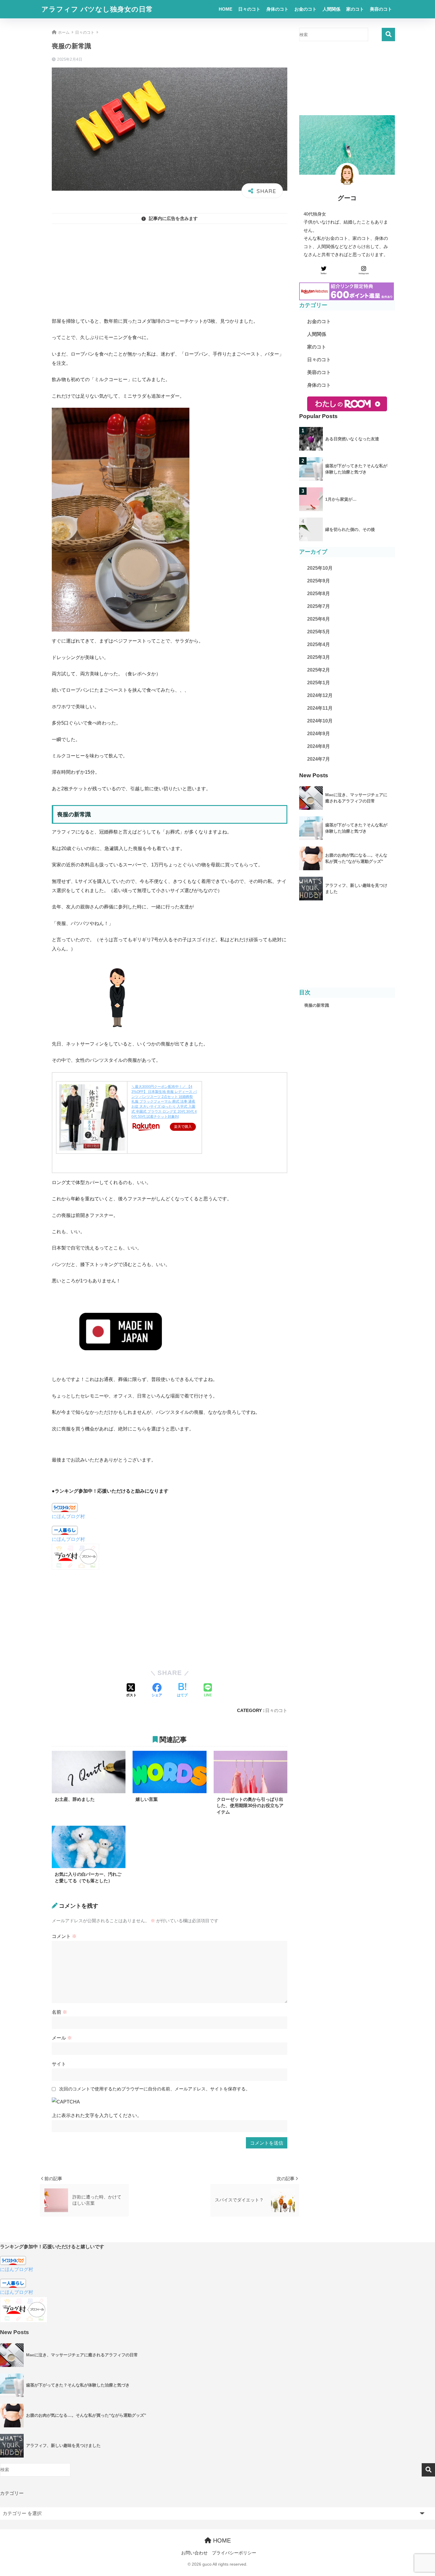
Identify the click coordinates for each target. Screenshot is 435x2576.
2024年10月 (320, 721)
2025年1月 (319, 683)
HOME (225, 9)
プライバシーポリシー (234, 2553)
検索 (388, 34)
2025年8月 (319, 594)
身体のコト (277, 9)
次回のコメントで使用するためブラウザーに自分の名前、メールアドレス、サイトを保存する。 (155, 2089)
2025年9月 (319, 581)
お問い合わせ (194, 2553)
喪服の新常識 (317, 1005)
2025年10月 (320, 568)
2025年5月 (319, 632)
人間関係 (331, 9)
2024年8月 (319, 746)
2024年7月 (319, 759)
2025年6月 (319, 619)
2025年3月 (319, 657)
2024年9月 (319, 734)
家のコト (355, 9)
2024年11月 (320, 708)
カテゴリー (12, 2493)
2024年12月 (320, 695)
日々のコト (249, 9)
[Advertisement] (170, 270)
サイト (59, 2064)
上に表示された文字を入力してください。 (97, 2115)
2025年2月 (319, 670)
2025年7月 (319, 606)
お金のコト (306, 9)
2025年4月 (319, 644)
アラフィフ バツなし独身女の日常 (97, 9)
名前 (59, 2012)
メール (62, 2038)
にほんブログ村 (68, 1516)
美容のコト (381, 9)
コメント (64, 1936)
